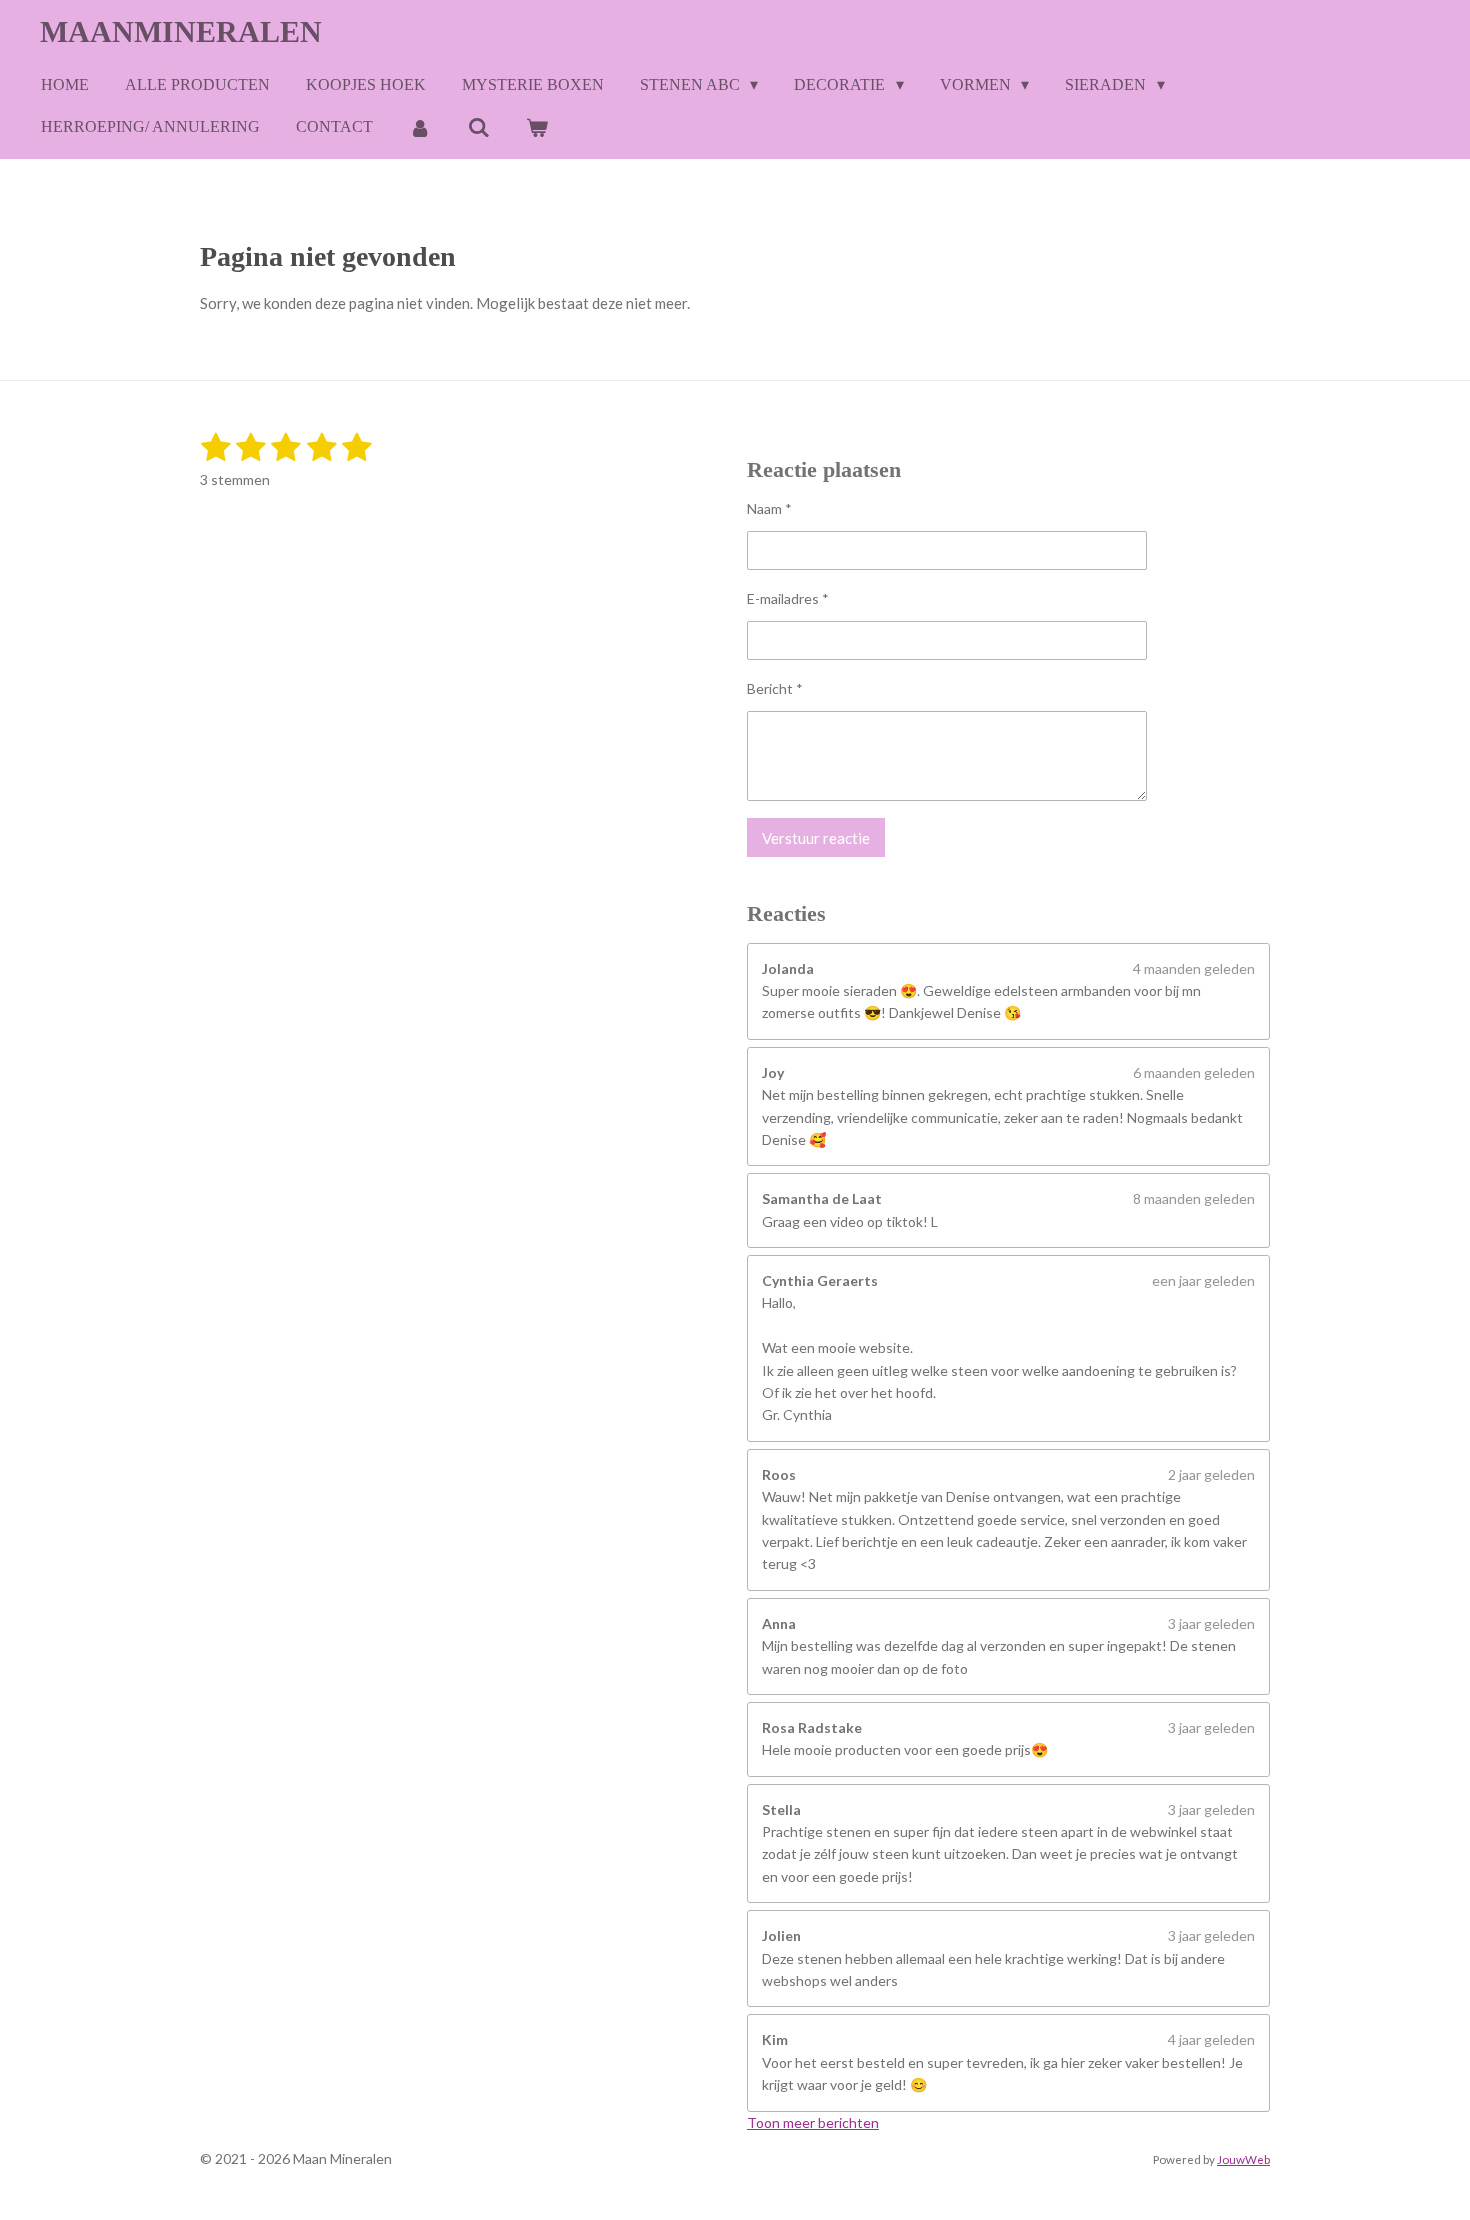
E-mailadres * (788, 598)
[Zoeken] (478, 127)
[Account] (420, 127)
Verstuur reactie (816, 838)
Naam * (769, 508)
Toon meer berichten (813, 2122)
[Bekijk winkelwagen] (537, 127)
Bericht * (775, 688)
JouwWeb (1243, 2159)
